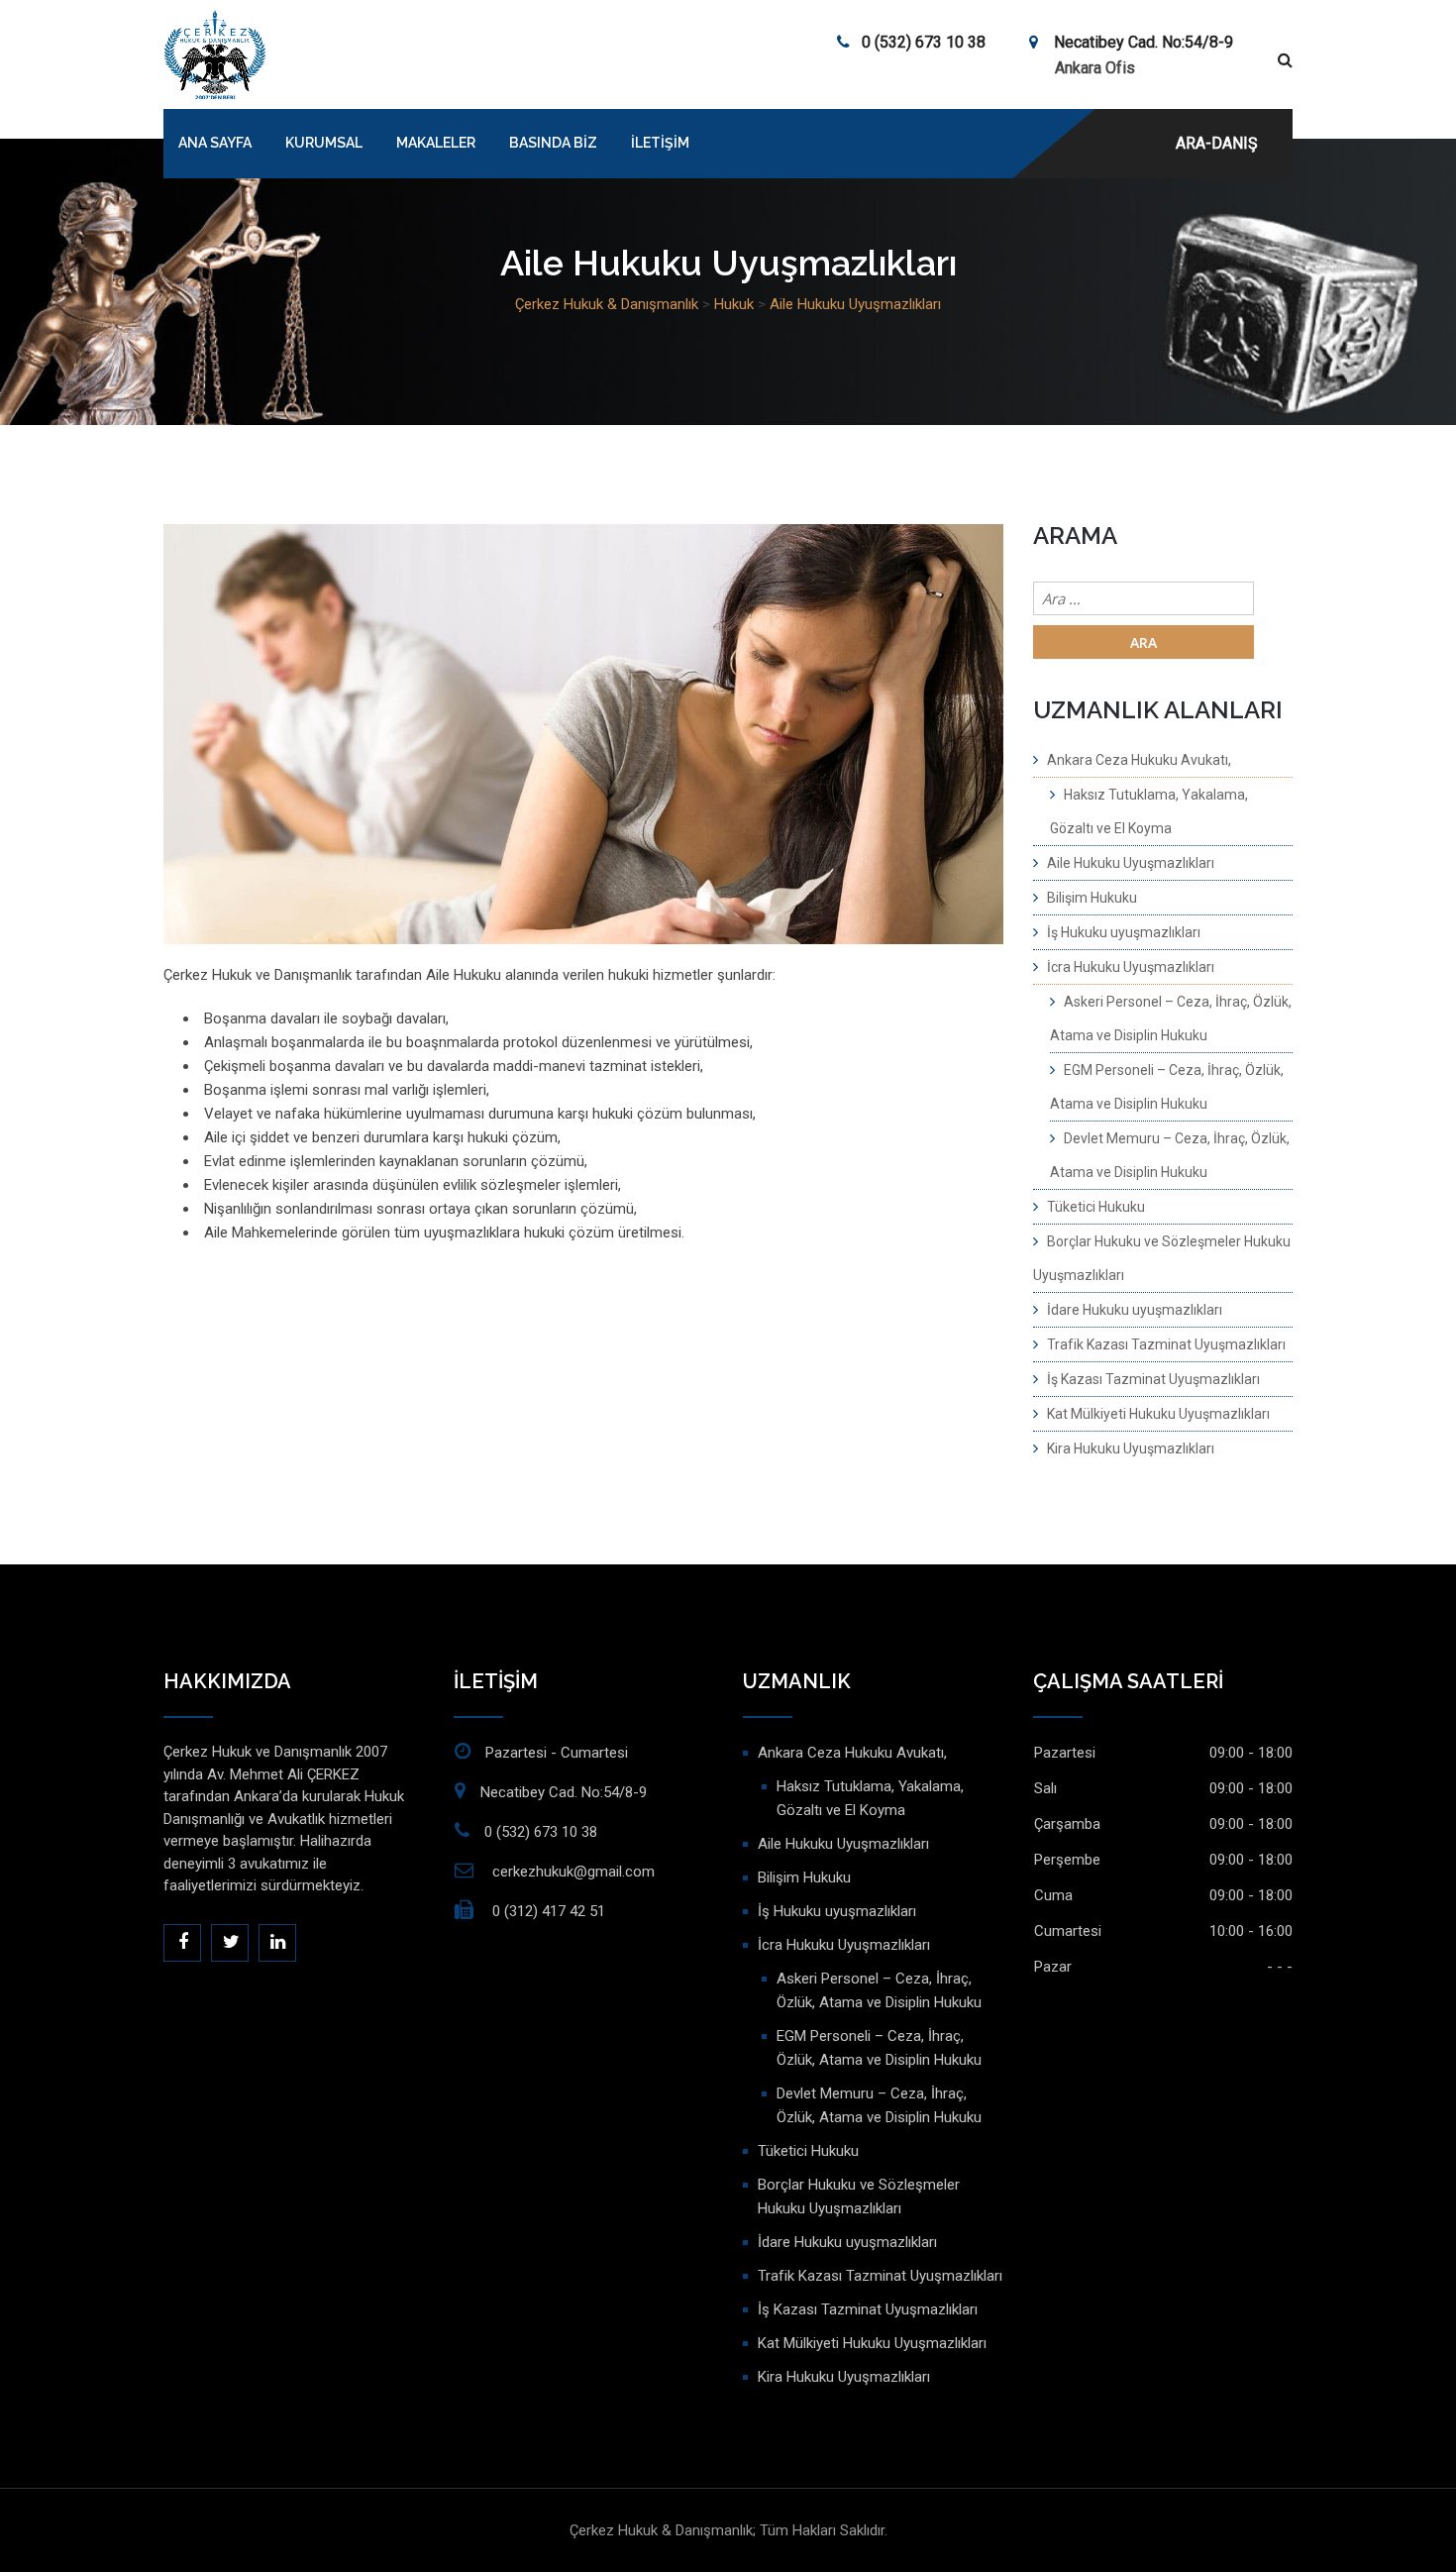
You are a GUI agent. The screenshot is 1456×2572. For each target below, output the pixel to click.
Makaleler (436, 143)
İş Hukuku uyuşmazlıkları (1124, 932)
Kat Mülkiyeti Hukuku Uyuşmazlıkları (1158, 1414)
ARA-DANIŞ (1217, 143)
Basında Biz (553, 143)
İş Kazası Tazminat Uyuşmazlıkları (1153, 1379)
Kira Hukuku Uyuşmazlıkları (1131, 1448)
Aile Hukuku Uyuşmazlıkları (1131, 863)
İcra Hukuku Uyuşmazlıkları (1131, 967)
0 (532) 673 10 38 (924, 42)
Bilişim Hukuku (1092, 898)
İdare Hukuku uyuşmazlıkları (1135, 1310)
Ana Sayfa (215, 143)
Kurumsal (324, 143)
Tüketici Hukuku (1096, 1207)
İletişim (660, 143)
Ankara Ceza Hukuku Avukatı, (1139, 760)
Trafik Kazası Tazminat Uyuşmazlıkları (1166, 1344)
